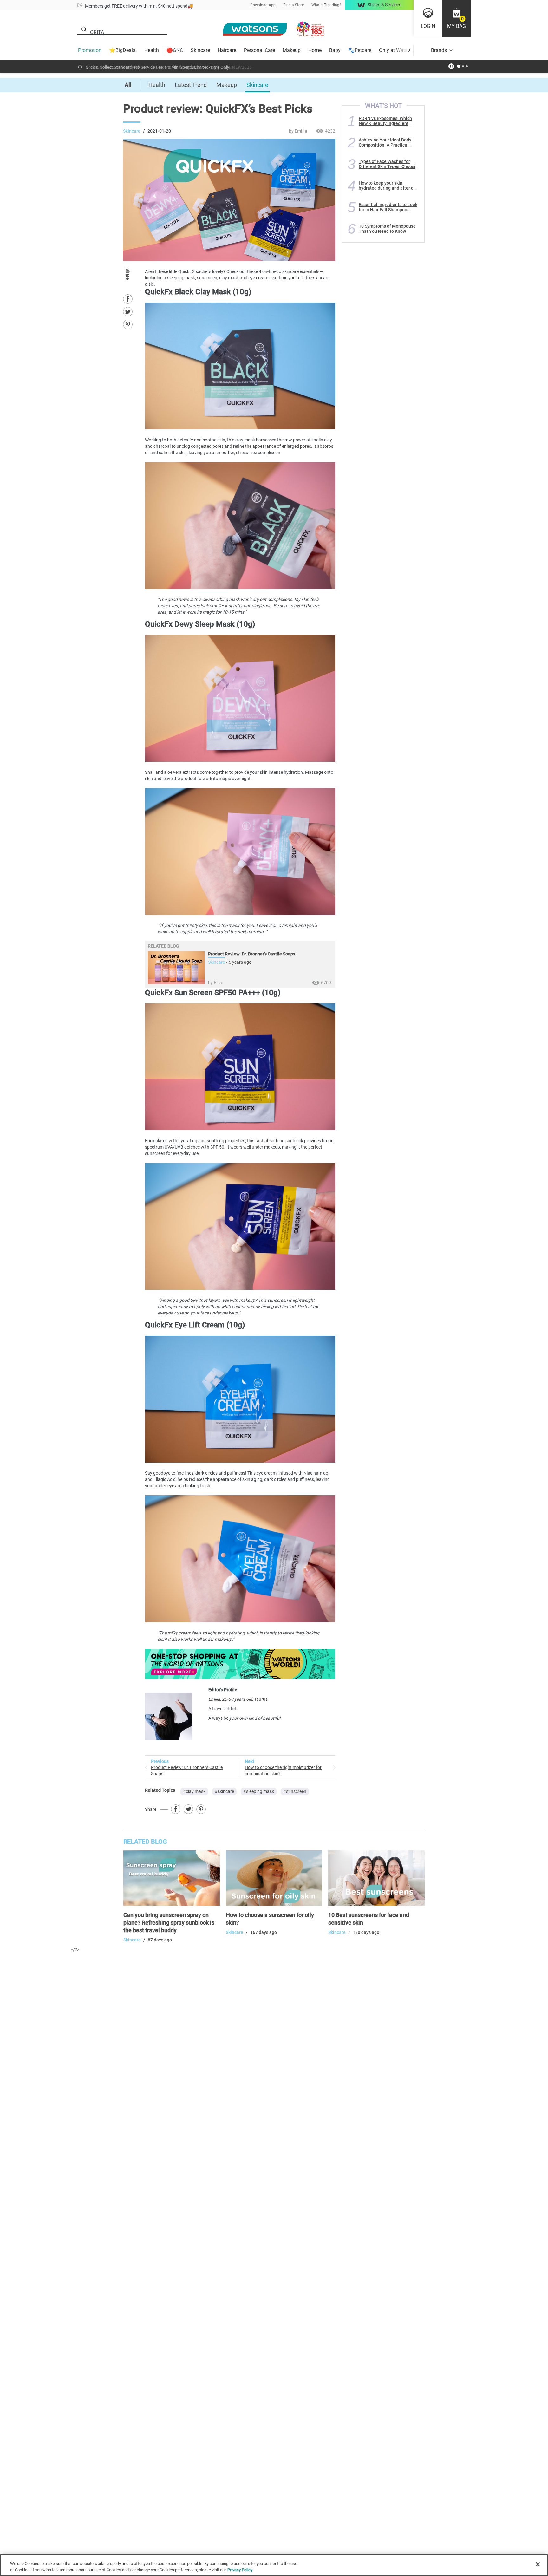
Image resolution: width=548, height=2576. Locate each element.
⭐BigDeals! (123, 50)
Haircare (227, 50)
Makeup (292, 50)
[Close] (538, 2564)
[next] (409, 50)
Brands (439, 50)
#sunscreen (295, 1791)
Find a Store (294, 5)
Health (152, 50)
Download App (263, 5)
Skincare (200, 50)
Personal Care (259, 50)
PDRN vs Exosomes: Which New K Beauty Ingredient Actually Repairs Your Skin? (386, 121)
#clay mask (194, 1791)
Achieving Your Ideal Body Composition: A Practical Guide (385, 142)
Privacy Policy (240, 2569)
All (128, 85)
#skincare (224, 1791)
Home (315, 50)
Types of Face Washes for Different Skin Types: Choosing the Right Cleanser (390, 164)
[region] (274, 2565)
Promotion (90, 50)
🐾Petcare (360, 50)
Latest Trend (191, 85)
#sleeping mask (259, 1791)
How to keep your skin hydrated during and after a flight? (386, 186)
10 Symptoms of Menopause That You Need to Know (387, 229)
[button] (456, 18)
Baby (335, 50)
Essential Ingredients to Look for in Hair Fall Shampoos (388, 207)
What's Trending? (326, 5)
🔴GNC (175, 50)
